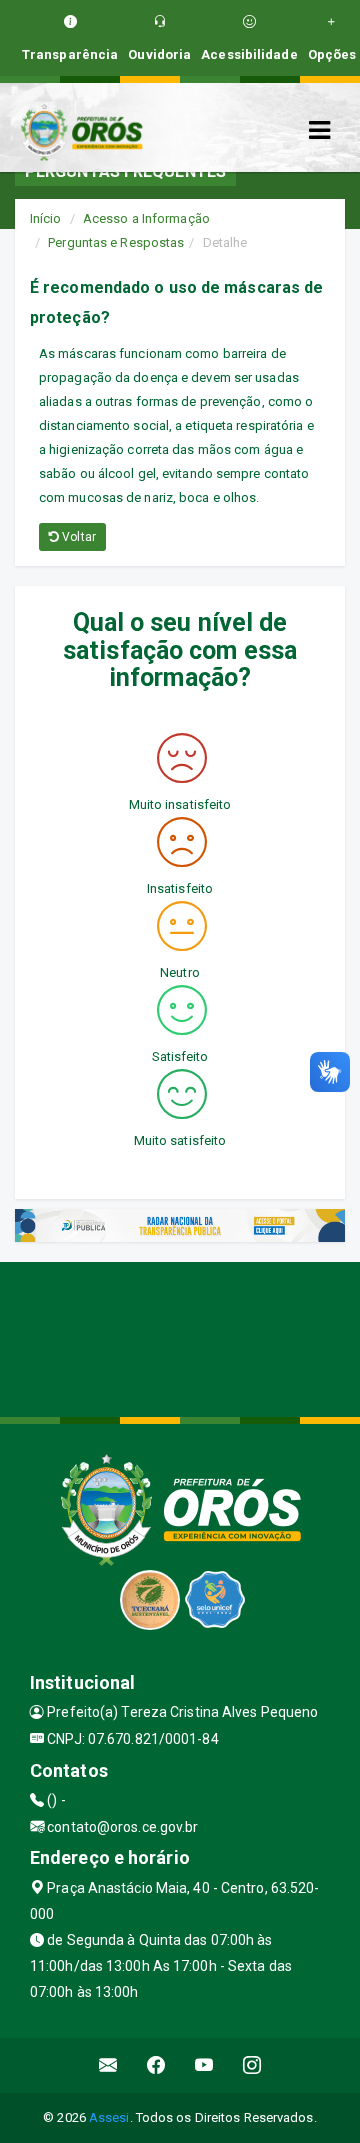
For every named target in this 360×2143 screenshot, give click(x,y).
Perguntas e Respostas (116, 242)
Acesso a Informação (146, 218)
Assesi (109, 2117)
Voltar (77, 537)
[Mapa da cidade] (180, 1337)
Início (46, 218)
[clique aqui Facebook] (156, 2065)
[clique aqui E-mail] (108, 2065)
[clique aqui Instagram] (252, 2065)
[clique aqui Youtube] (204, 2065)
